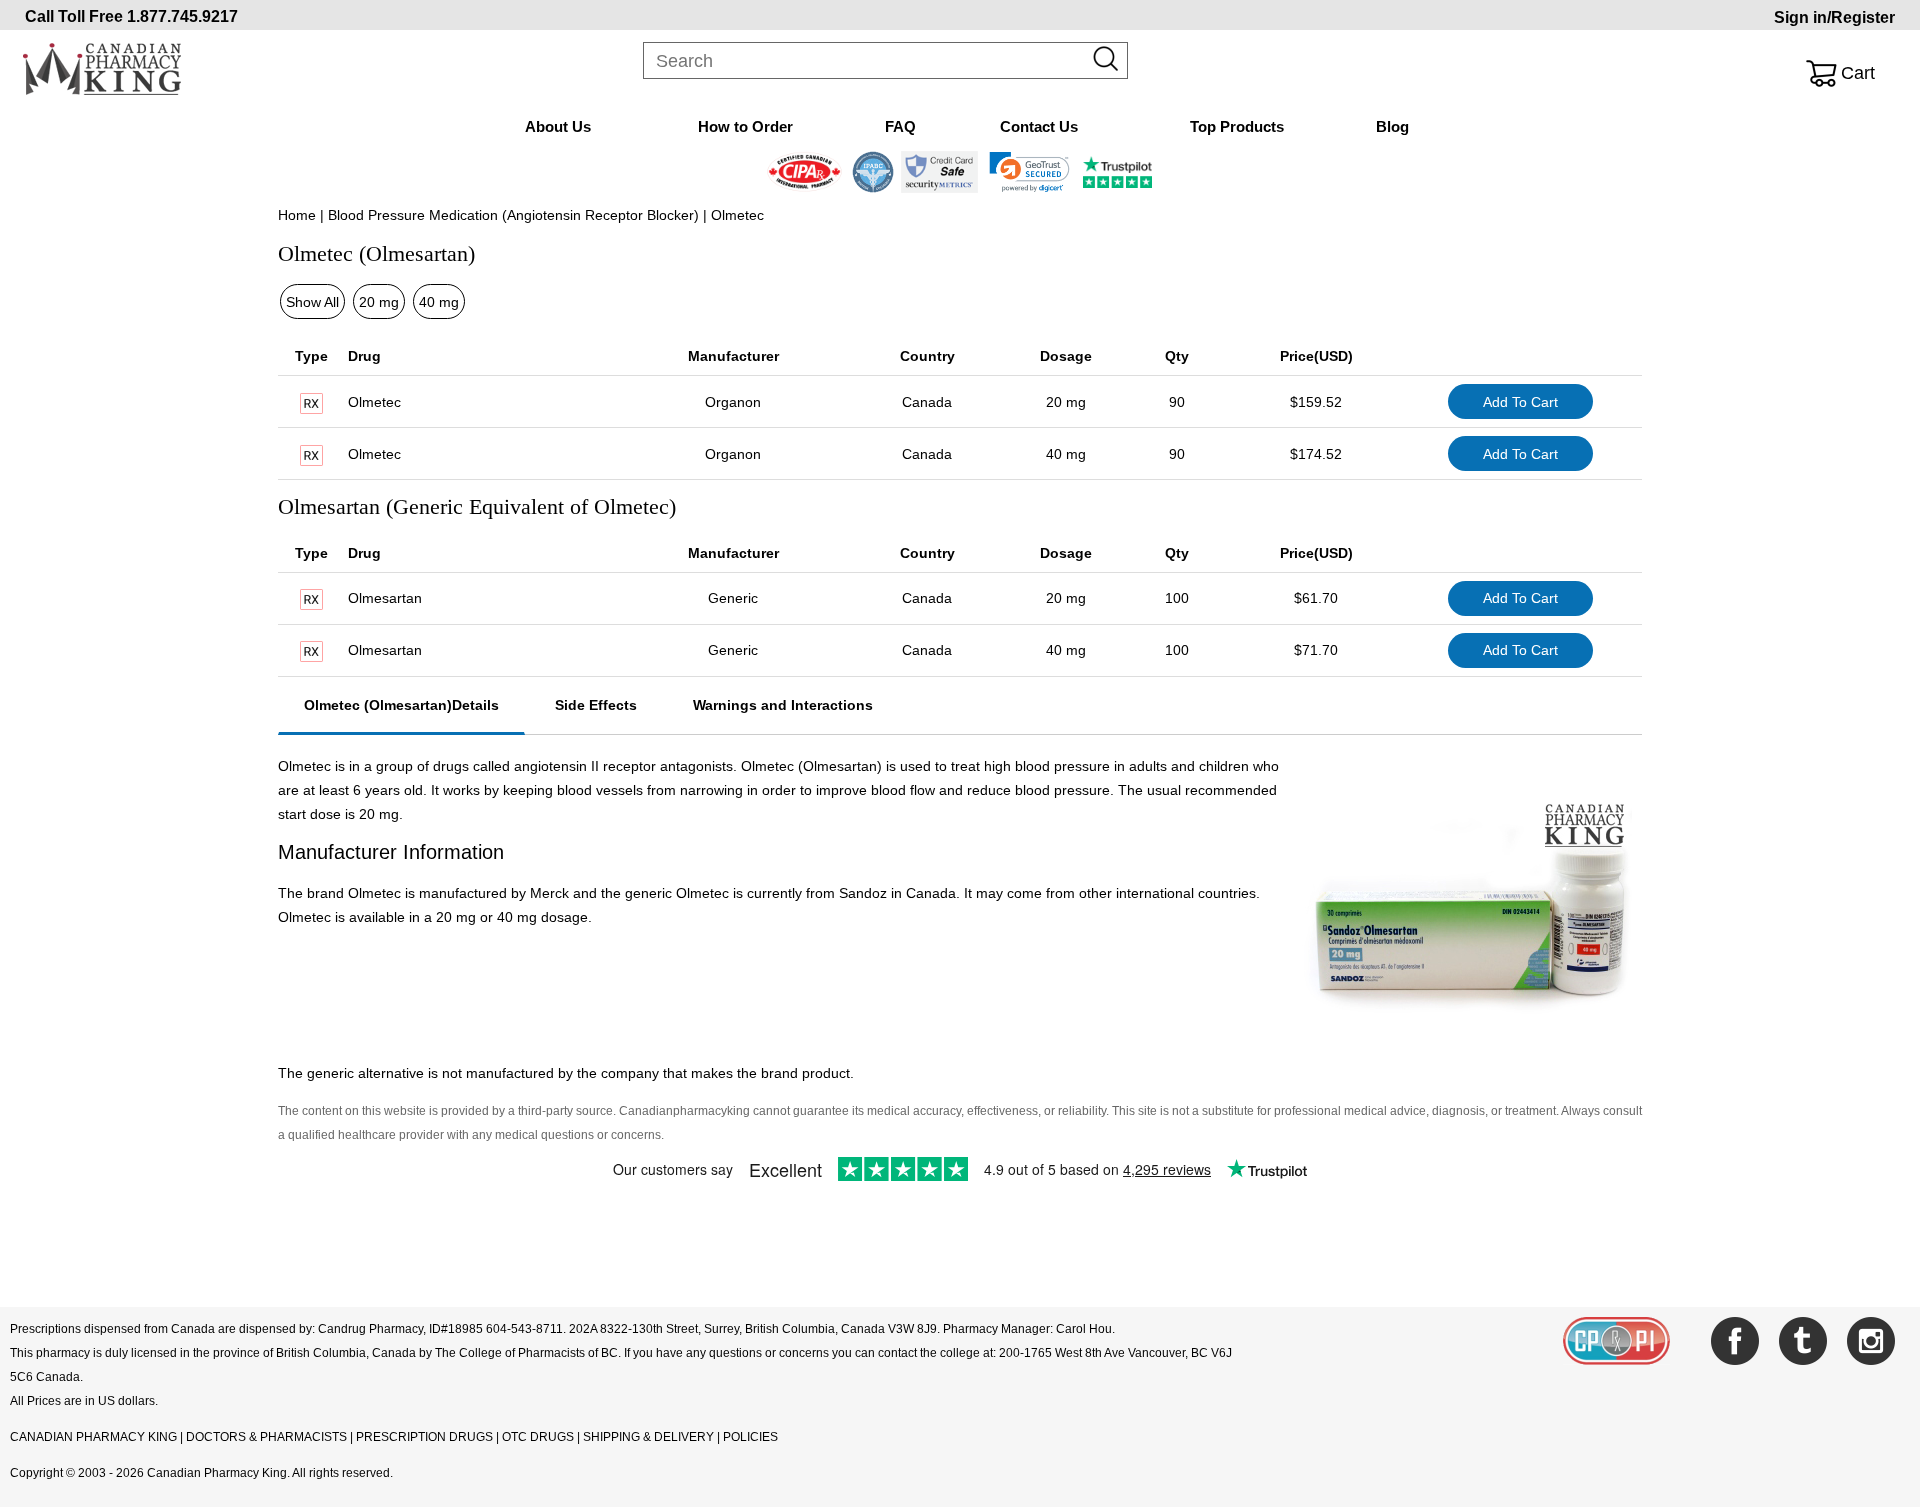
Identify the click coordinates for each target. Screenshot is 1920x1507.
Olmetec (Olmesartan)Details (401, 705)
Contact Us (1039, 126)
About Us (558, 126)
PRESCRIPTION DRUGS (424, 1437)
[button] (1029, 172)
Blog (1392, 126)
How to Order (745, 126)
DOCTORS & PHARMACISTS (266, 1437)
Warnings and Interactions (783, 705)
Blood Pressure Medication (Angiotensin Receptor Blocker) (513, 215)
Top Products (1237, 126)
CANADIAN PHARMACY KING (93, 1437)
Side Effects (596, 705)
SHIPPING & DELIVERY (650, 1437)
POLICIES (750, 1437)
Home (297, 215)
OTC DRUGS (538, 1437)
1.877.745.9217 (182, 16)
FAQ (900, 126)
